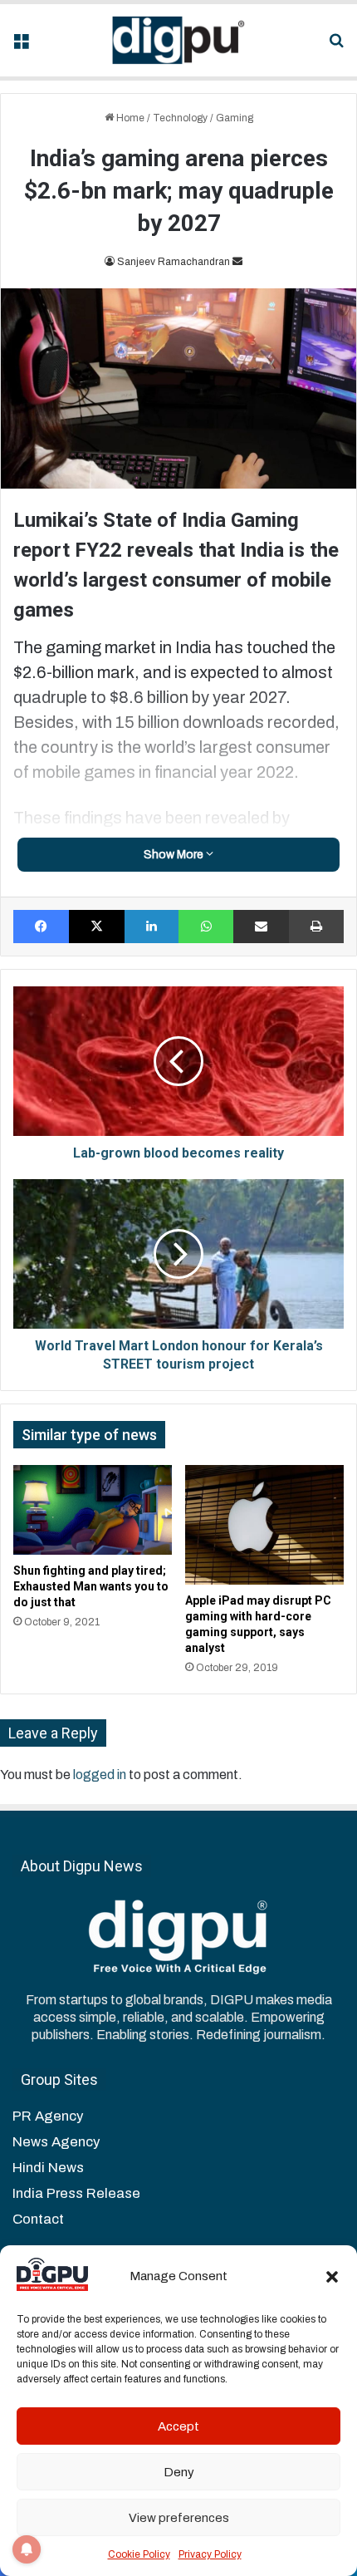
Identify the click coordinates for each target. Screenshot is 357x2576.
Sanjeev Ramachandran (174, 262)
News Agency (56, 2142)
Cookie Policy (139, 2554)
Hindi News (48, 2168)
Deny (179, 2472)
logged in (100, 1775)
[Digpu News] (178, 40)
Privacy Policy (210, 2554)
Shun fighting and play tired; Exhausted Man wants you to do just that (91, 1586)
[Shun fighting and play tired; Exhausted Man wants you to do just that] (93, 1509)
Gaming (235, 118)
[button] (332, 2277)
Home (129, 118)
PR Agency (48, 2116)
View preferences (179, 2518)
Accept (178, 2426)
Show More (175, 855)
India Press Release (76, 2193)
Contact (38, 2219)
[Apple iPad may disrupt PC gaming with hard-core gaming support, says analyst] (264, 1524)
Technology (180, 118)
